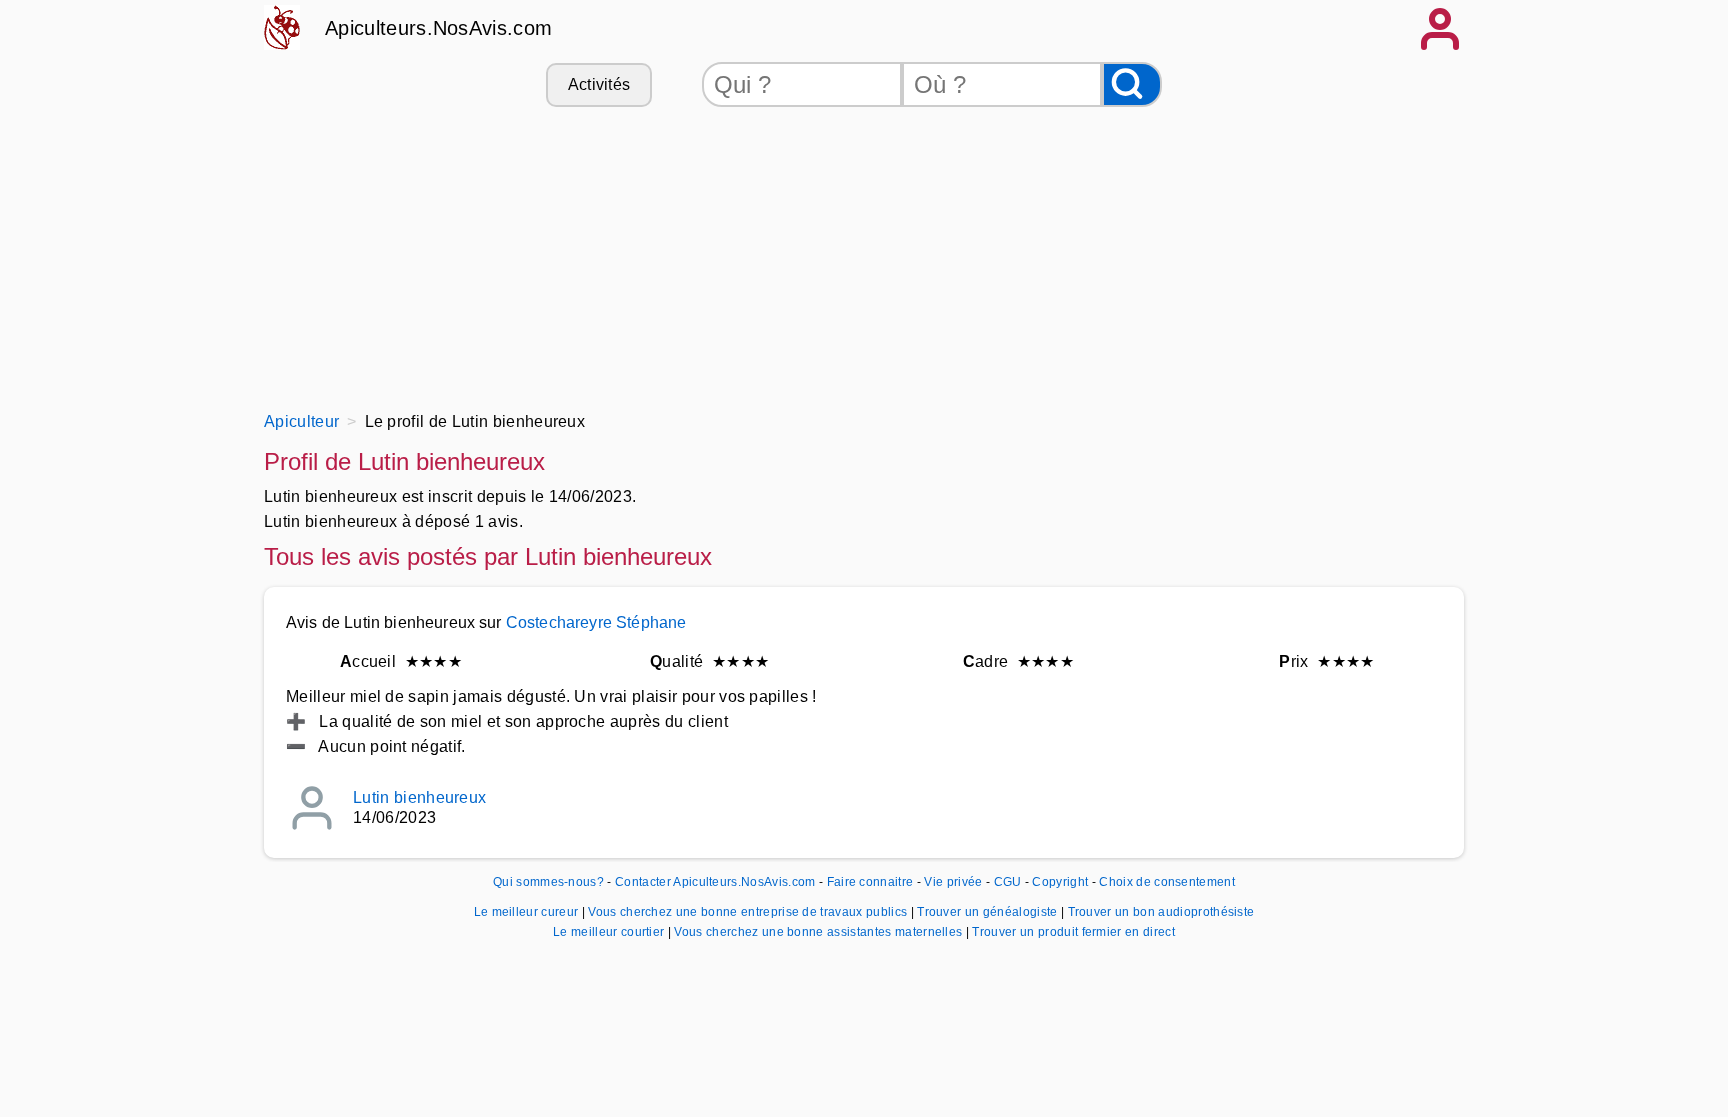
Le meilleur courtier (610, 932)
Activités (599, 84)
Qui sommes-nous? (548, 882)
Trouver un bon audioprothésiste (1161, 912)
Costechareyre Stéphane (596, 622)
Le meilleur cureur (528, 912)
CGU (1008, 882)
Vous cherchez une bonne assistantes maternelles (819, 932)
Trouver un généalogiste (989, 912)
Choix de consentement (1167, 882)
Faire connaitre (870, 882)
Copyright (1061, 882)
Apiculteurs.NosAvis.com (438, 28)
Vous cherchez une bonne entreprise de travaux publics (749, 912)
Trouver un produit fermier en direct (1073, 932)
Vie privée (953, 882)
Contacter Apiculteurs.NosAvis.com (715, 882)
